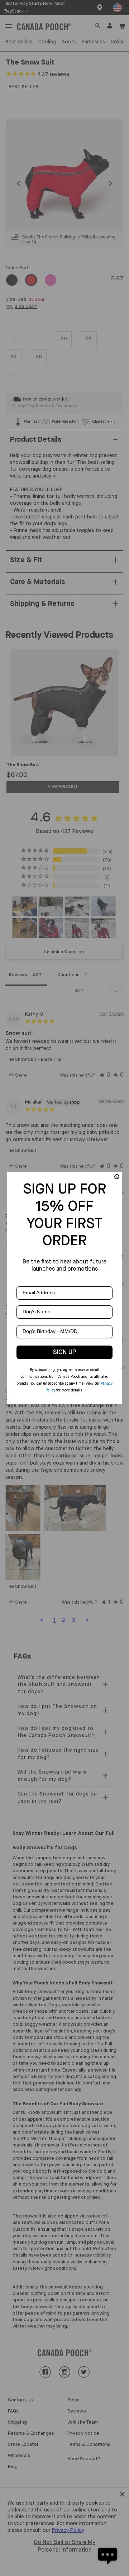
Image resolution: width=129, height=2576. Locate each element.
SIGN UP (65, 1352)
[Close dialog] (117, 1177)
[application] (107, 2554)
